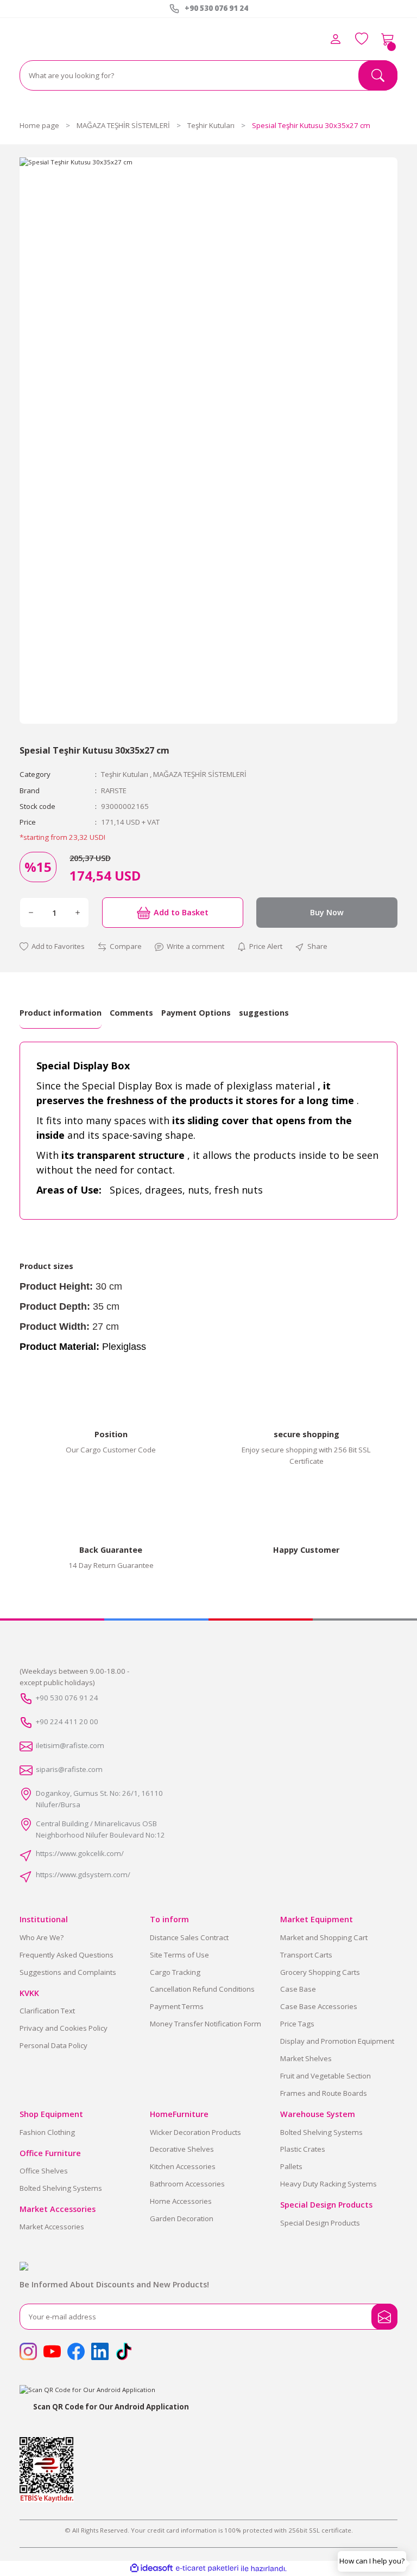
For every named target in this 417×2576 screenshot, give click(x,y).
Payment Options (196, 1013)
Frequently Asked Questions (67, 1955)
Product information (61, 1013)
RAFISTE (114, 790)
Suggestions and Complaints (68, 1972)
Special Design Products (320, 2223)
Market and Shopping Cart (324, 1937)
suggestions (264, 1013)
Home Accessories (181, 2201)
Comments (131, 1013)
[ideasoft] (151, 2568)
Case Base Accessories (319, 2006)
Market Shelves (306, 2058)
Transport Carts (306, 1955)
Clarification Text (47, 2011)
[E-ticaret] (207, 2569)
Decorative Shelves (182, 2149)
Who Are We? (42, 1937)
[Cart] (388, 39)
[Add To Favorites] (52, 946)
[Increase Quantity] (78, 913)
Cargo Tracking (175, 1972)
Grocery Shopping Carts (320, 1972)
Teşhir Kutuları (125, 774)
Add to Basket (181, 912)
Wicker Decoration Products (195, 2132)
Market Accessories (52, 2227)
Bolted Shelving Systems (61, 2188)
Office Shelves (44, 2171)
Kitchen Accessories (183, 2166)
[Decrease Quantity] (31, 913)
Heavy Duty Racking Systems (328, 2184)
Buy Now (327, 912)
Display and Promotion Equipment (337, 2041)
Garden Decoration (182, 2218)
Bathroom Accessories (187, 2184)
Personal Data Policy (53, 2045)
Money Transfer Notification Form (206, 2024)
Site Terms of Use (179, 1955)
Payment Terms (177, 2006)
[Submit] (384, 2317)
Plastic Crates (303, 2149)
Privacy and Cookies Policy (64, 2028)
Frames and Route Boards (324, 2093)
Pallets (291, 2166)
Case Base (298, 1989)
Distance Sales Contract (189, 1937)
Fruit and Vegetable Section (326, 2076)
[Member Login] (336, 39)
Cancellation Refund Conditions (202, 1989)
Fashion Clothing (47, 2132)
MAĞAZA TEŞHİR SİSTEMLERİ (200, 774)
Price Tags (297, 2024)
